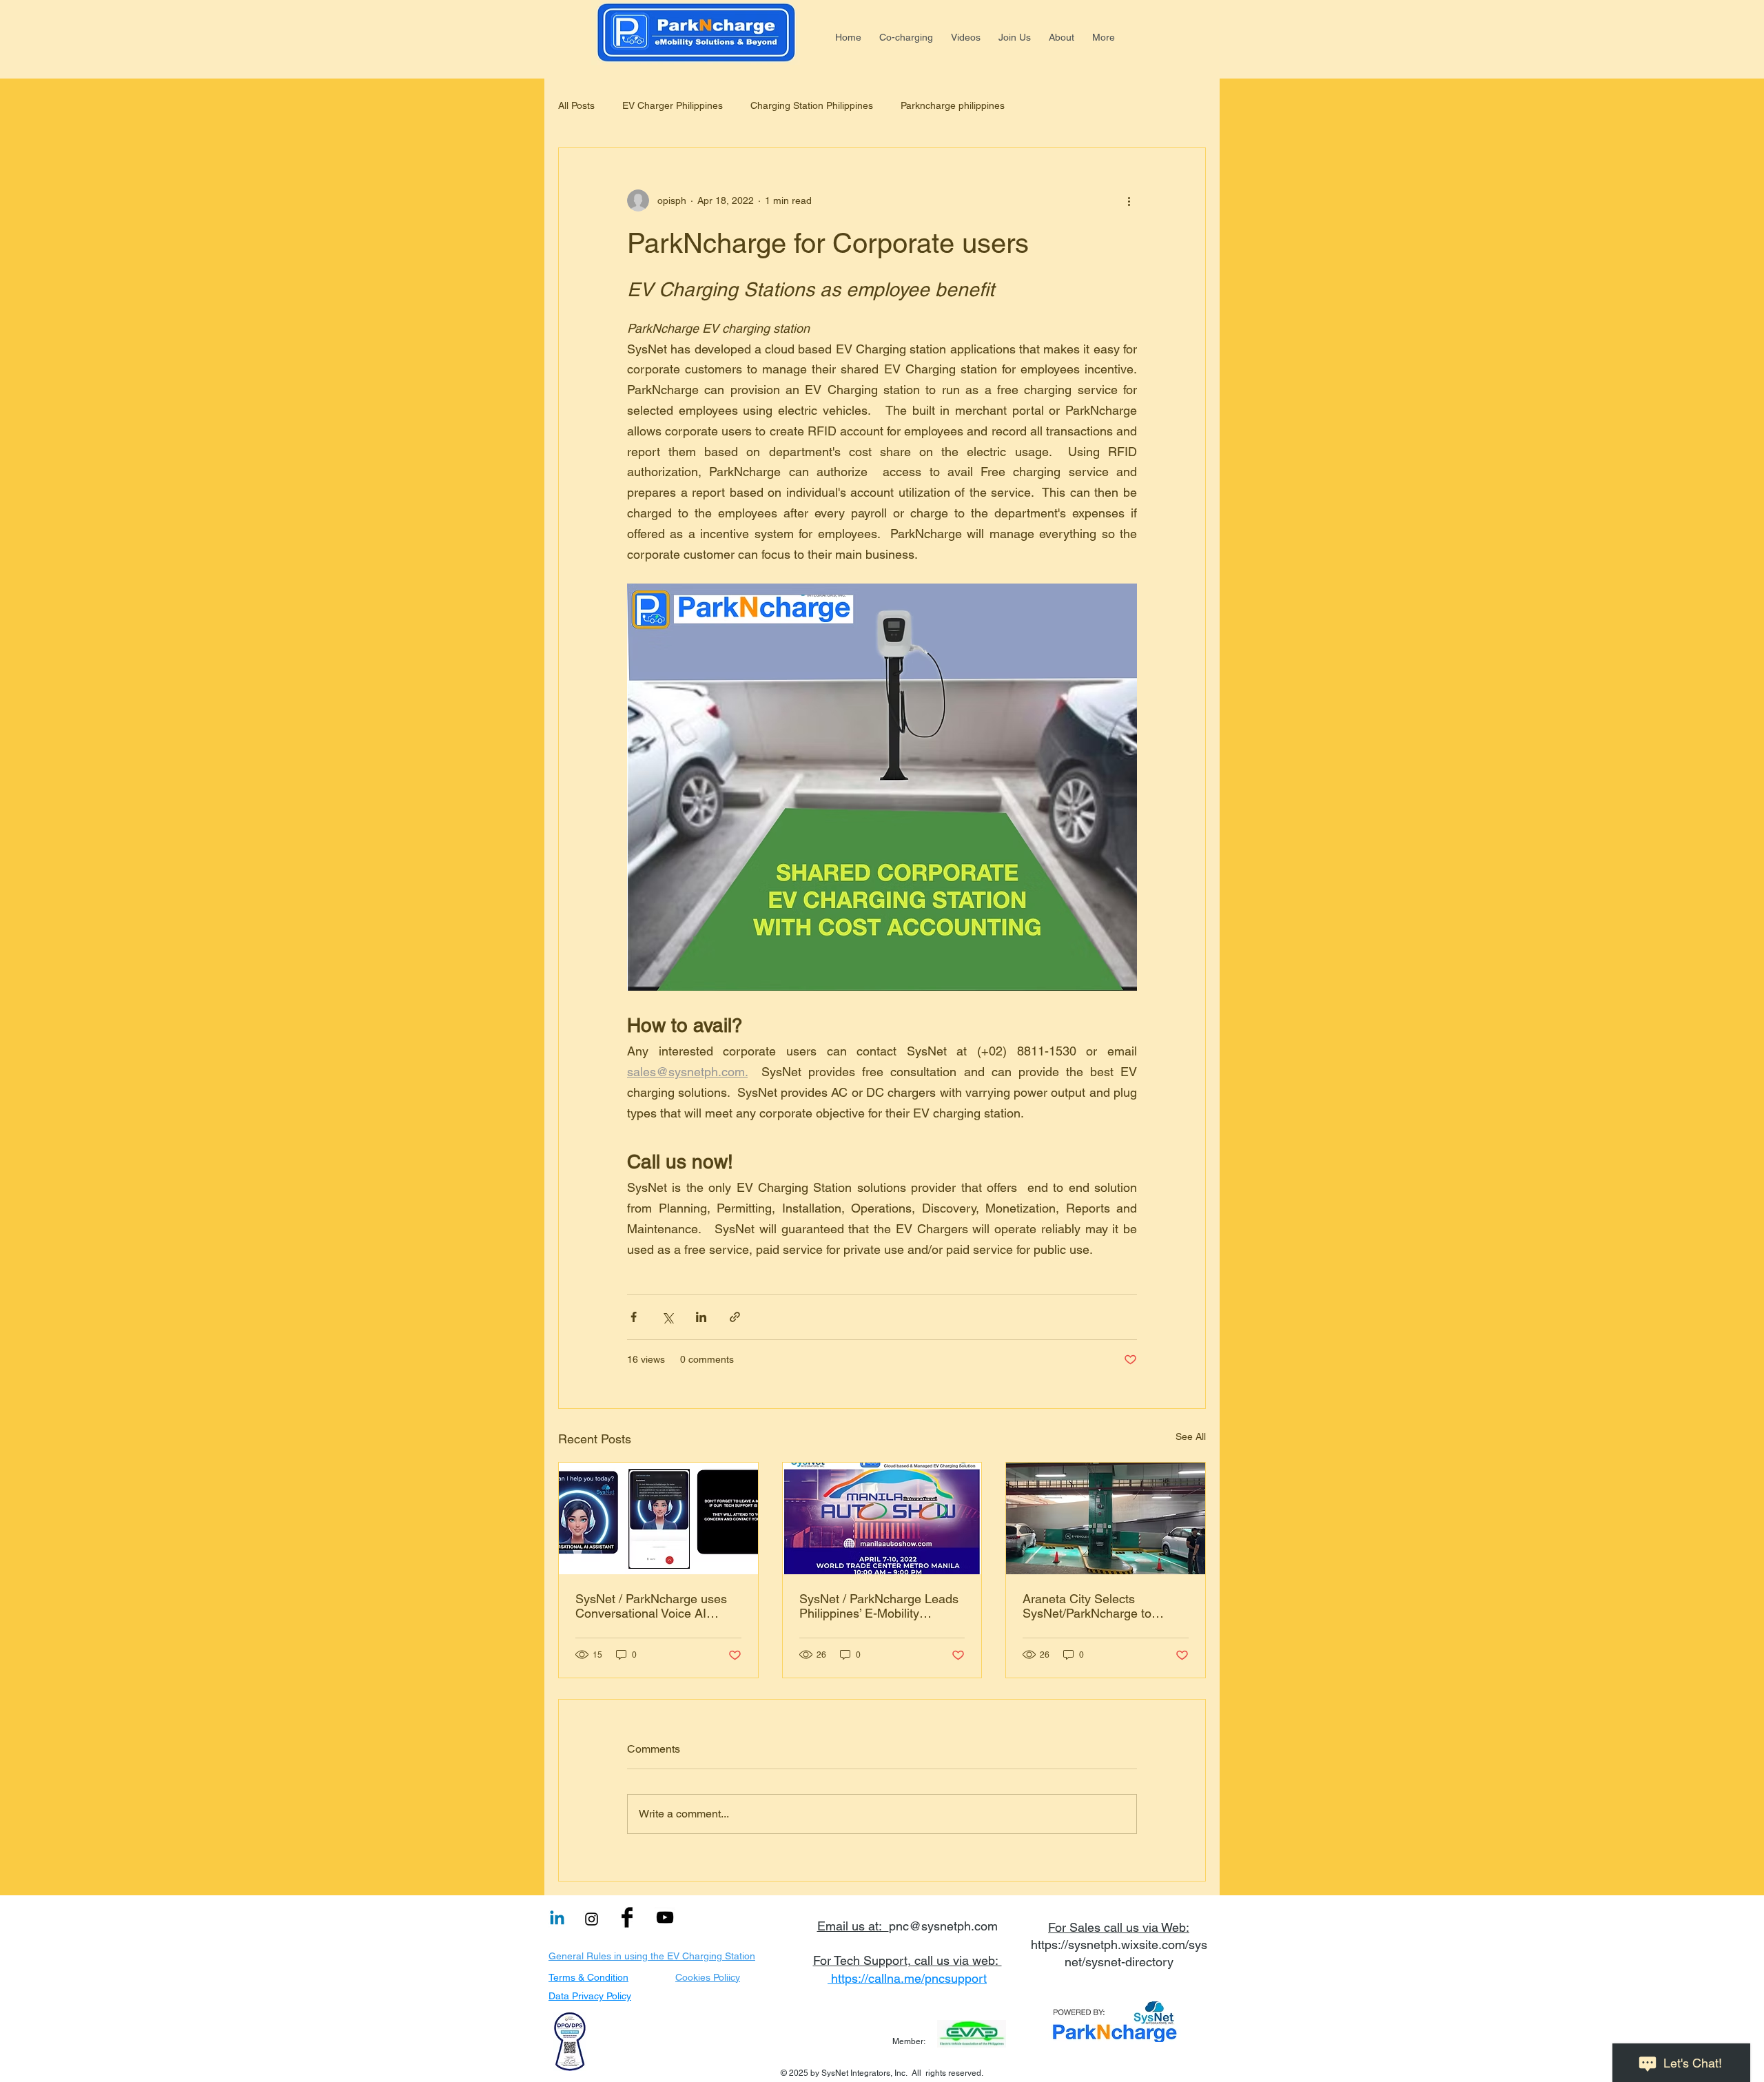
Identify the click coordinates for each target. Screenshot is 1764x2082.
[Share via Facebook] (634, 1317)
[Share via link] (735, 1317)
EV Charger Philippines (673, 105)
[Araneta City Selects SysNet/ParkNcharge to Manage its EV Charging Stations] (1106, 1518)
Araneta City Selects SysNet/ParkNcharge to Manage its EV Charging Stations (1090, 1606)
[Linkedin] (557, 1919)
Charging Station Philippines (812, 105)
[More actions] (1129, 200)
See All (1191, 1436)
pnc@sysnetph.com (943, 1926)
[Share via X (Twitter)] (667, 1317)
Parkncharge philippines (953, 105)
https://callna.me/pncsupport (909, 1978)
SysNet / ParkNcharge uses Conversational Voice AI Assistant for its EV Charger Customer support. (651, 1606)
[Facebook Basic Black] (627, 1917)
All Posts (576, 105)
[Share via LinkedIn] (701, 1317)
